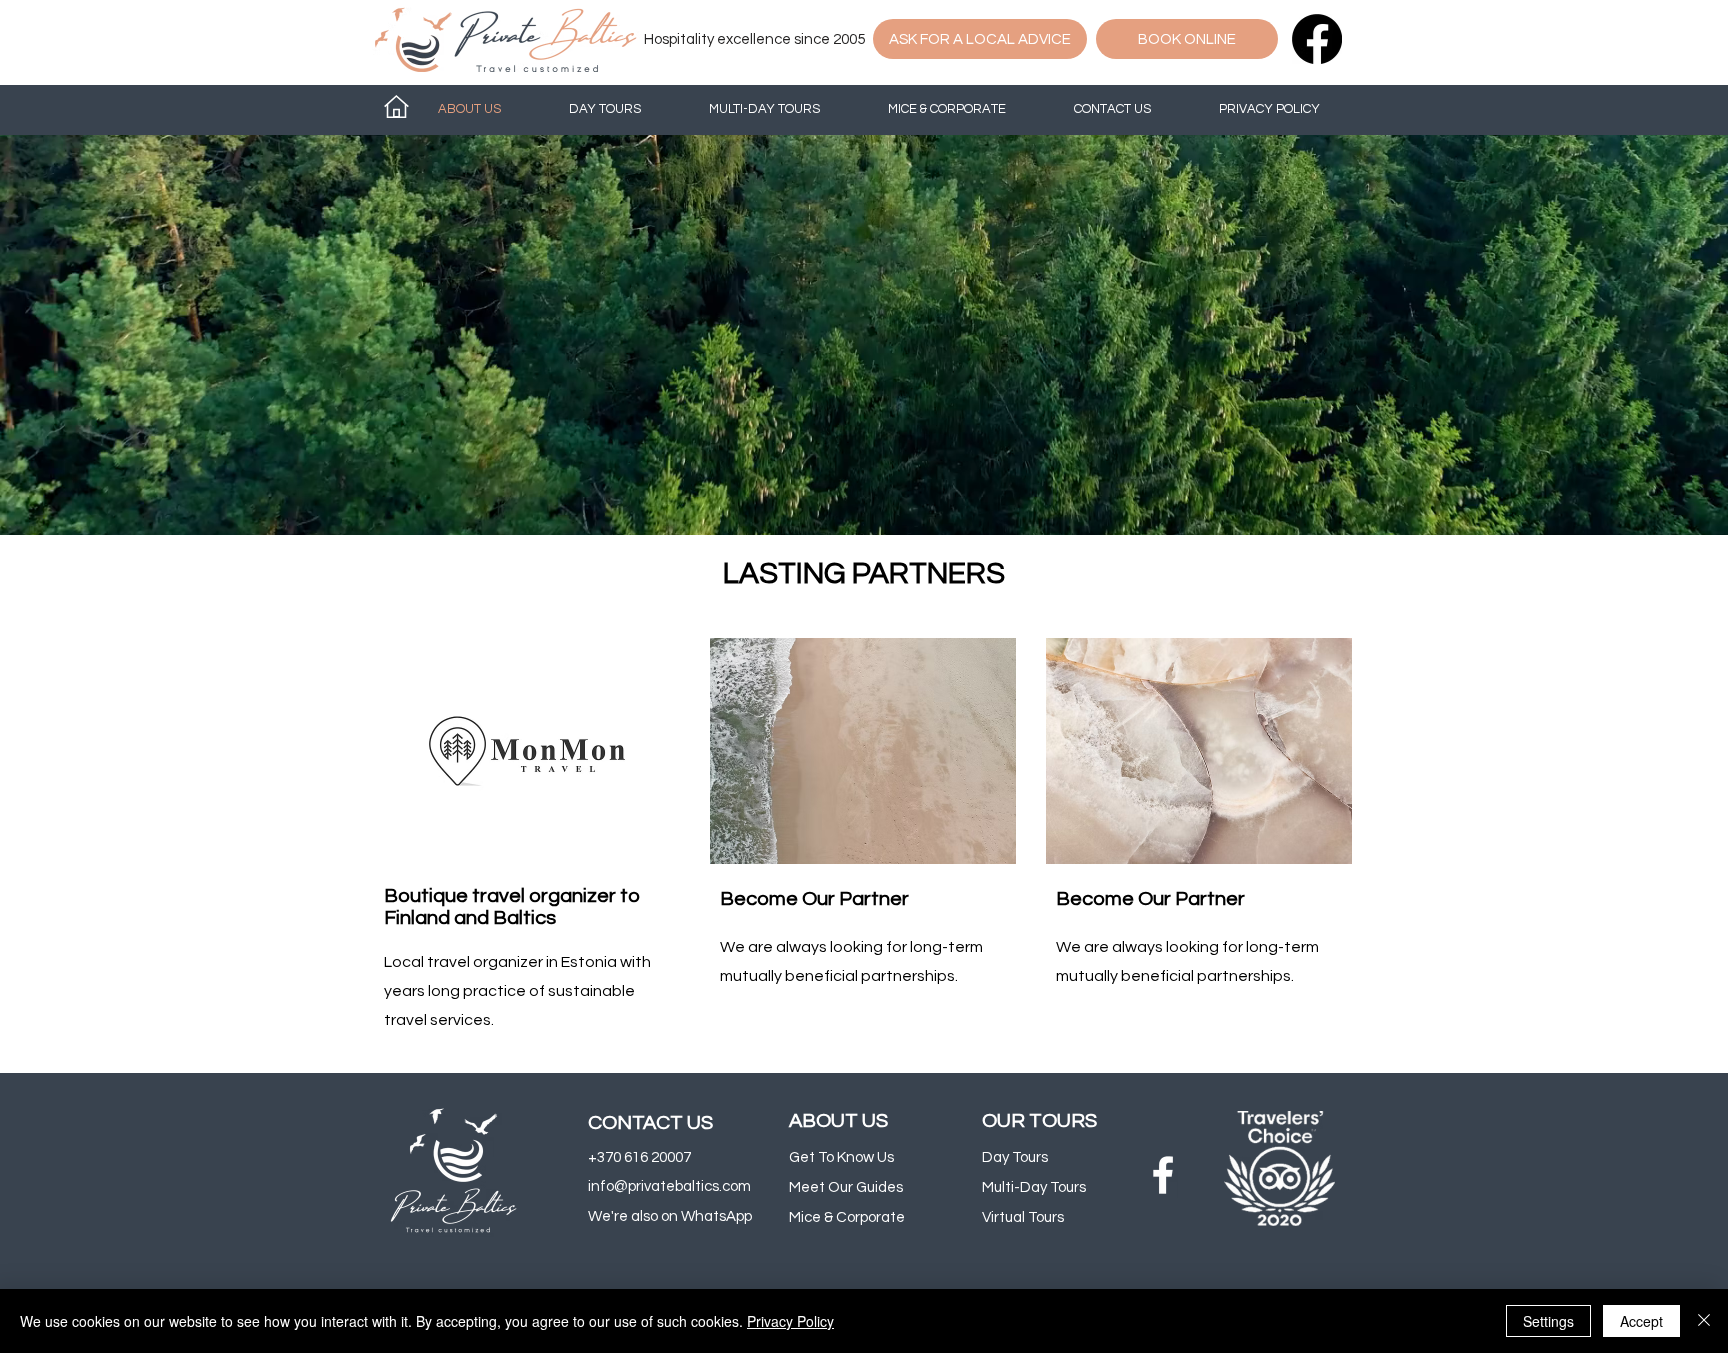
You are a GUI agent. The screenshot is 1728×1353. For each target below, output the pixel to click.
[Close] (1704, 1321)
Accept (1641, 1321)
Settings (1548, 1321)
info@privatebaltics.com (669, 1186)
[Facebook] (1317, 39)
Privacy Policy (790, 1321)
